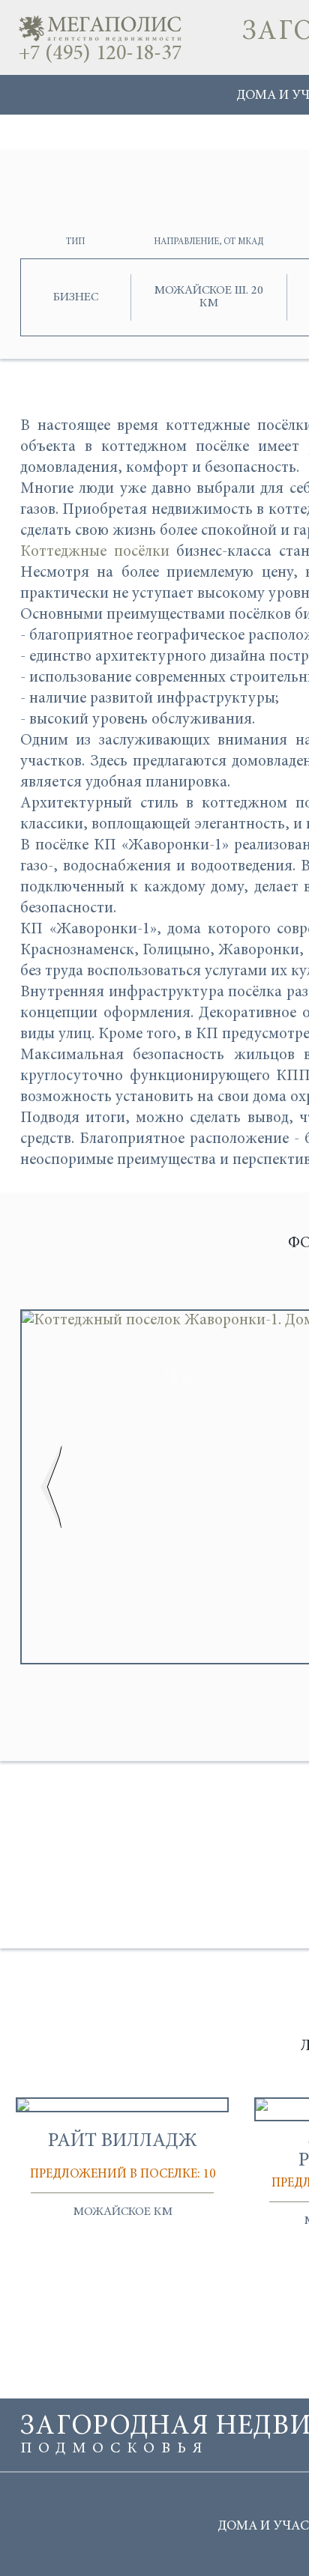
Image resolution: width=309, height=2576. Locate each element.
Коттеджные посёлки (95, 552)
